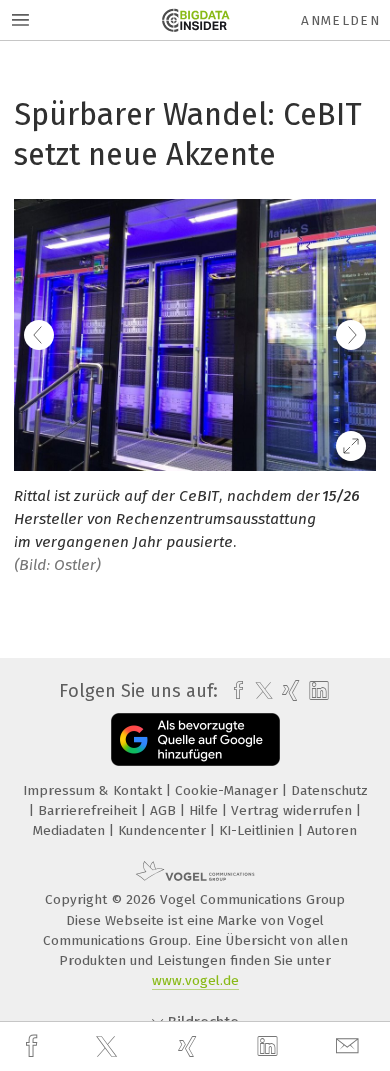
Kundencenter (164, 830)
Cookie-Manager (228, 790)
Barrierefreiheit (89, 810)
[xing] (190, 1046)
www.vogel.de (195, 980)
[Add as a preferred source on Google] (195, 739)
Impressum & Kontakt (94, 790)
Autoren (332, 830)
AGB (165, 810)
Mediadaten (71, 830)
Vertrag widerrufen (293, 810)
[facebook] (34, 1046)
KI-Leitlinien (258, 830)
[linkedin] (270, 1047)
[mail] (350, 1046)
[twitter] (109, 1047)
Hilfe (205, 810)
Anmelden (340, 20)
